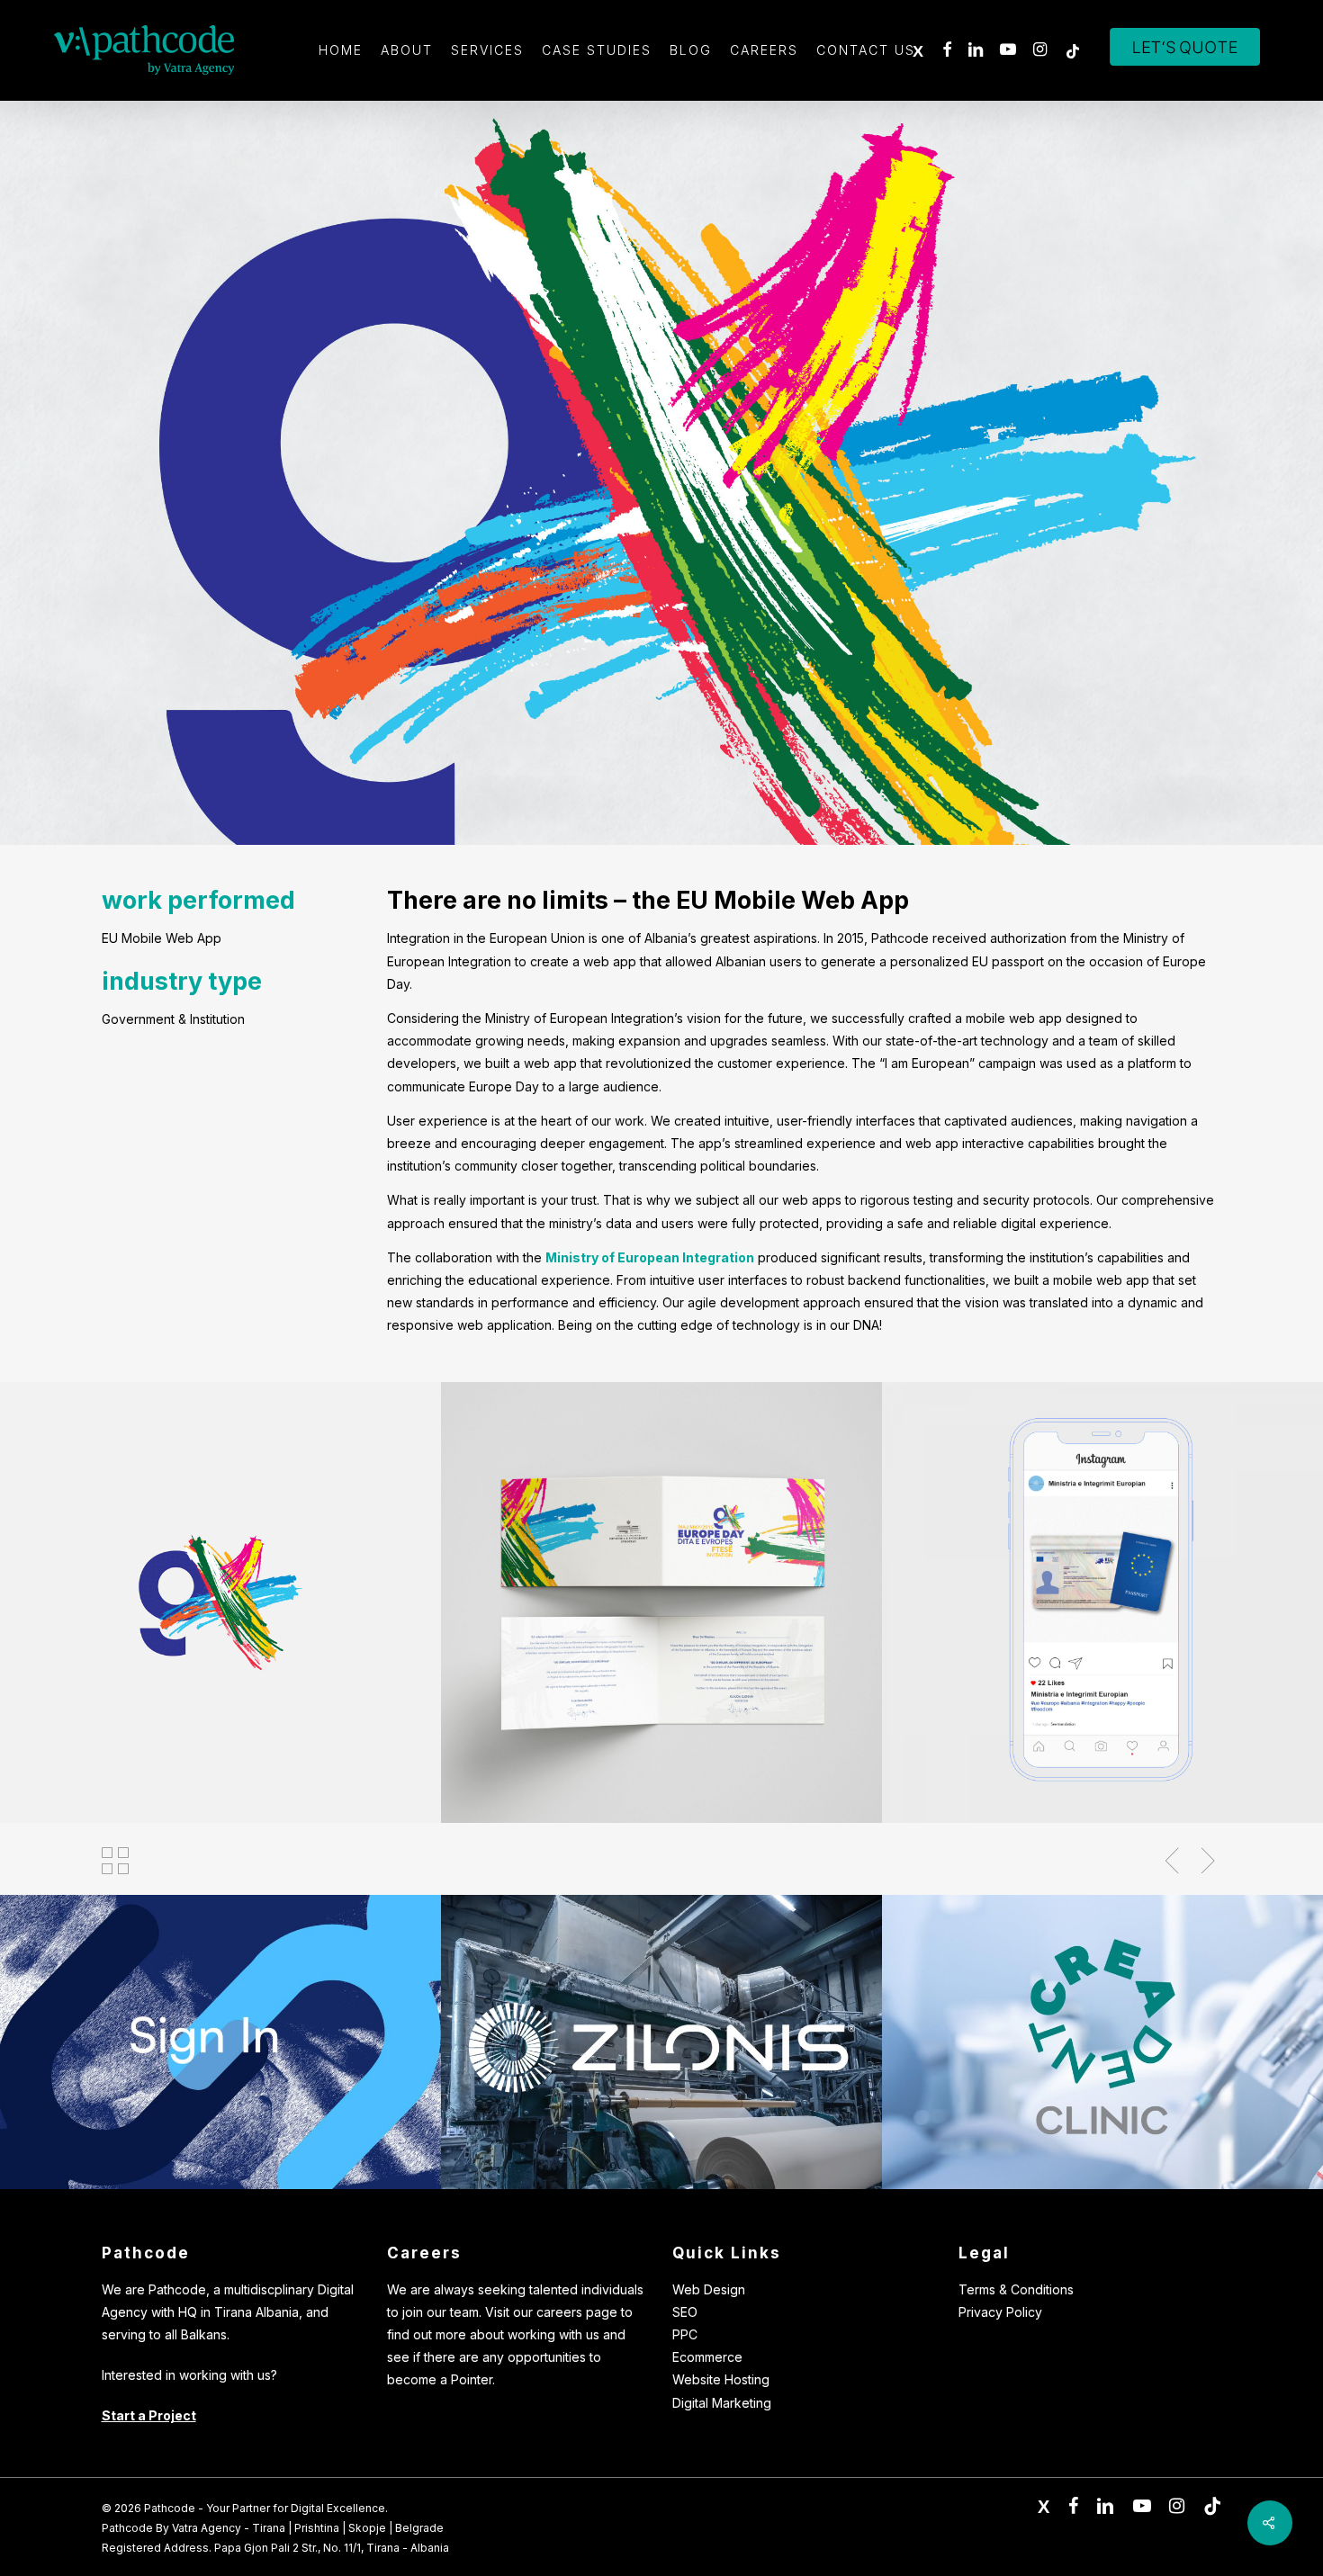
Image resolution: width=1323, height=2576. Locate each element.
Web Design (709, 2289)
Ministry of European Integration (650, 1257)
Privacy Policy (1000, 2312)
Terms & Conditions (1016, 2289)
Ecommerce (707, 2357)
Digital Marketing (722, 2403)
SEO (685, 2312)
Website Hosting (721, 2379)
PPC (685, 2334)
